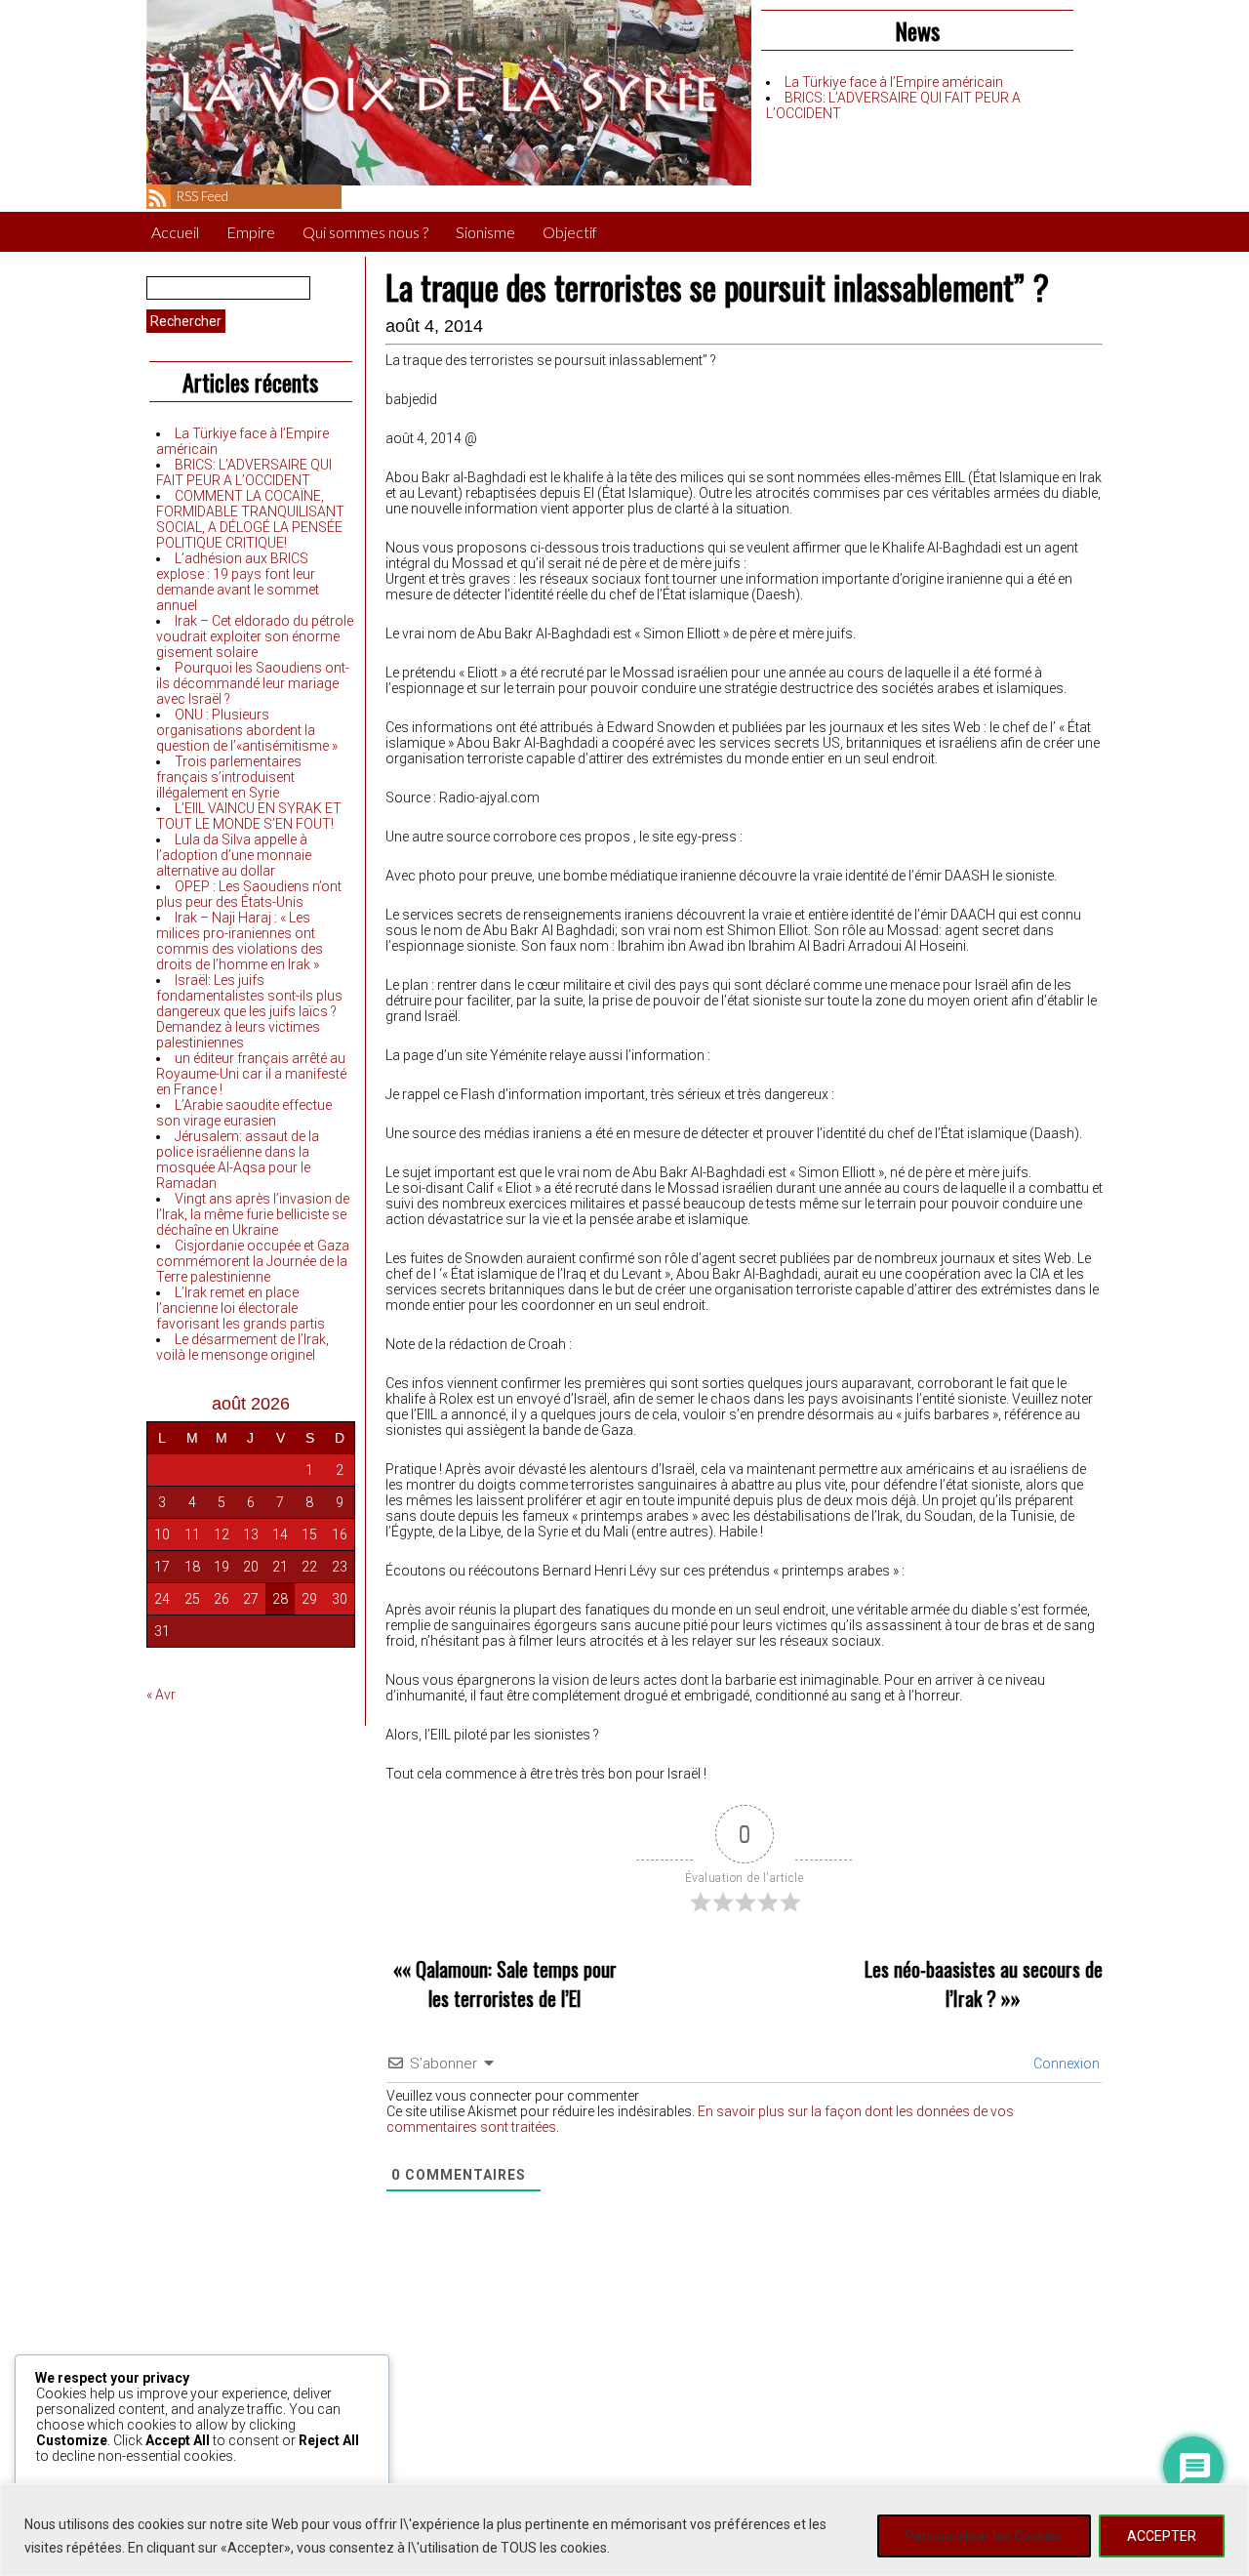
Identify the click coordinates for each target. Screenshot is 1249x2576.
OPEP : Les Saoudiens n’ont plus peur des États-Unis (249, 894)
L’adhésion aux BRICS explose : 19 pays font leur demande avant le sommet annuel (238, 582)
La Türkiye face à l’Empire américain (894, 82)
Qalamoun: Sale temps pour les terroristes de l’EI (516, 1983)
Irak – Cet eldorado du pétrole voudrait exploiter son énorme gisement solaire (255, 636)
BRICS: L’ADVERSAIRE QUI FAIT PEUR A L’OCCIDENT (244, 472)
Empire (251, 232)
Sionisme (485, 232)
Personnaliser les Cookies (984, 2536)
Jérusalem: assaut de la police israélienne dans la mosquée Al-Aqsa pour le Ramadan (238, 1160)
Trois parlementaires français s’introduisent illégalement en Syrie (229, 777)
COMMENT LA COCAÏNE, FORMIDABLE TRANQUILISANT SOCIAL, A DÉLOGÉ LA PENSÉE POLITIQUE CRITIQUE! (250, 519)
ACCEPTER (1162, 2536)
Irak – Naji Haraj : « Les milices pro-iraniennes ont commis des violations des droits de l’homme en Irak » (240, 941)
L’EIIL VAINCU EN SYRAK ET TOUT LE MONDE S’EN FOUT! (249, 816)
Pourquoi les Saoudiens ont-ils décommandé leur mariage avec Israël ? (253, 683)
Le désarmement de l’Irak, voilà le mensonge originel (242, 1347)
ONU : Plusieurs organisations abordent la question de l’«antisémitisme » (247, 730)
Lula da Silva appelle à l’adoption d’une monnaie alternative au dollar (234, 855)
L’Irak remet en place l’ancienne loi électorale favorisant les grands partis (241, 1308)
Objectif (570, 232)
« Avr (161, 1695)
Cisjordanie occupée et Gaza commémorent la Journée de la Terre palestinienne (253, 1261)
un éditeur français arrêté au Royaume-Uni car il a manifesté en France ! (251, 1074)
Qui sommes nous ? (365, 232)
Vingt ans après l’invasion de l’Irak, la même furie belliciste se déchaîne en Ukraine (253, 1214)
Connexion (1065, 2064)
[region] (624, 2530)
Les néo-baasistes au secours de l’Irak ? (984, 1983)
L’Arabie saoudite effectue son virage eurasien (244, 1113)
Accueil (175, 232)
